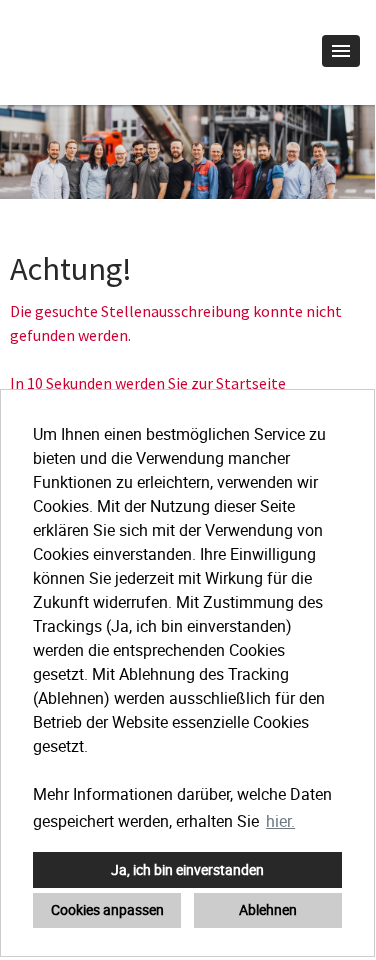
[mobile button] (341, 51)
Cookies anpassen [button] (107, 909)
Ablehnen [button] (268, 909)
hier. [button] (280, 821)
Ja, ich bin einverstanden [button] (187, 869)
